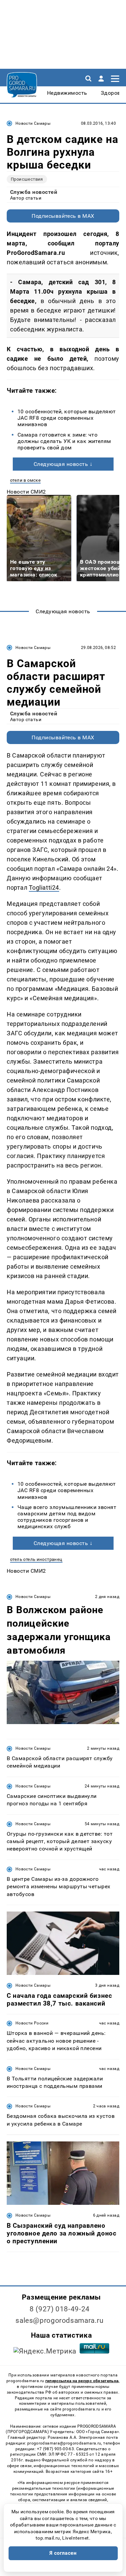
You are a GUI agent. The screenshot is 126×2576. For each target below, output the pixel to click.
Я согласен (63, 2553)
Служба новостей (34, 192)
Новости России (32, 2023)
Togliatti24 (44, 887)
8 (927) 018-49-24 (60, 2309)
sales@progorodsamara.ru (59, 2320)
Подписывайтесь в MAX (63, 216)
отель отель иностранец (36, 1559)
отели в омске (25, 480)
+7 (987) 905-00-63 (55, 2449)
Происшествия (27, 179)
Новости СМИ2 (26, 492)
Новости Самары (33, 123)
